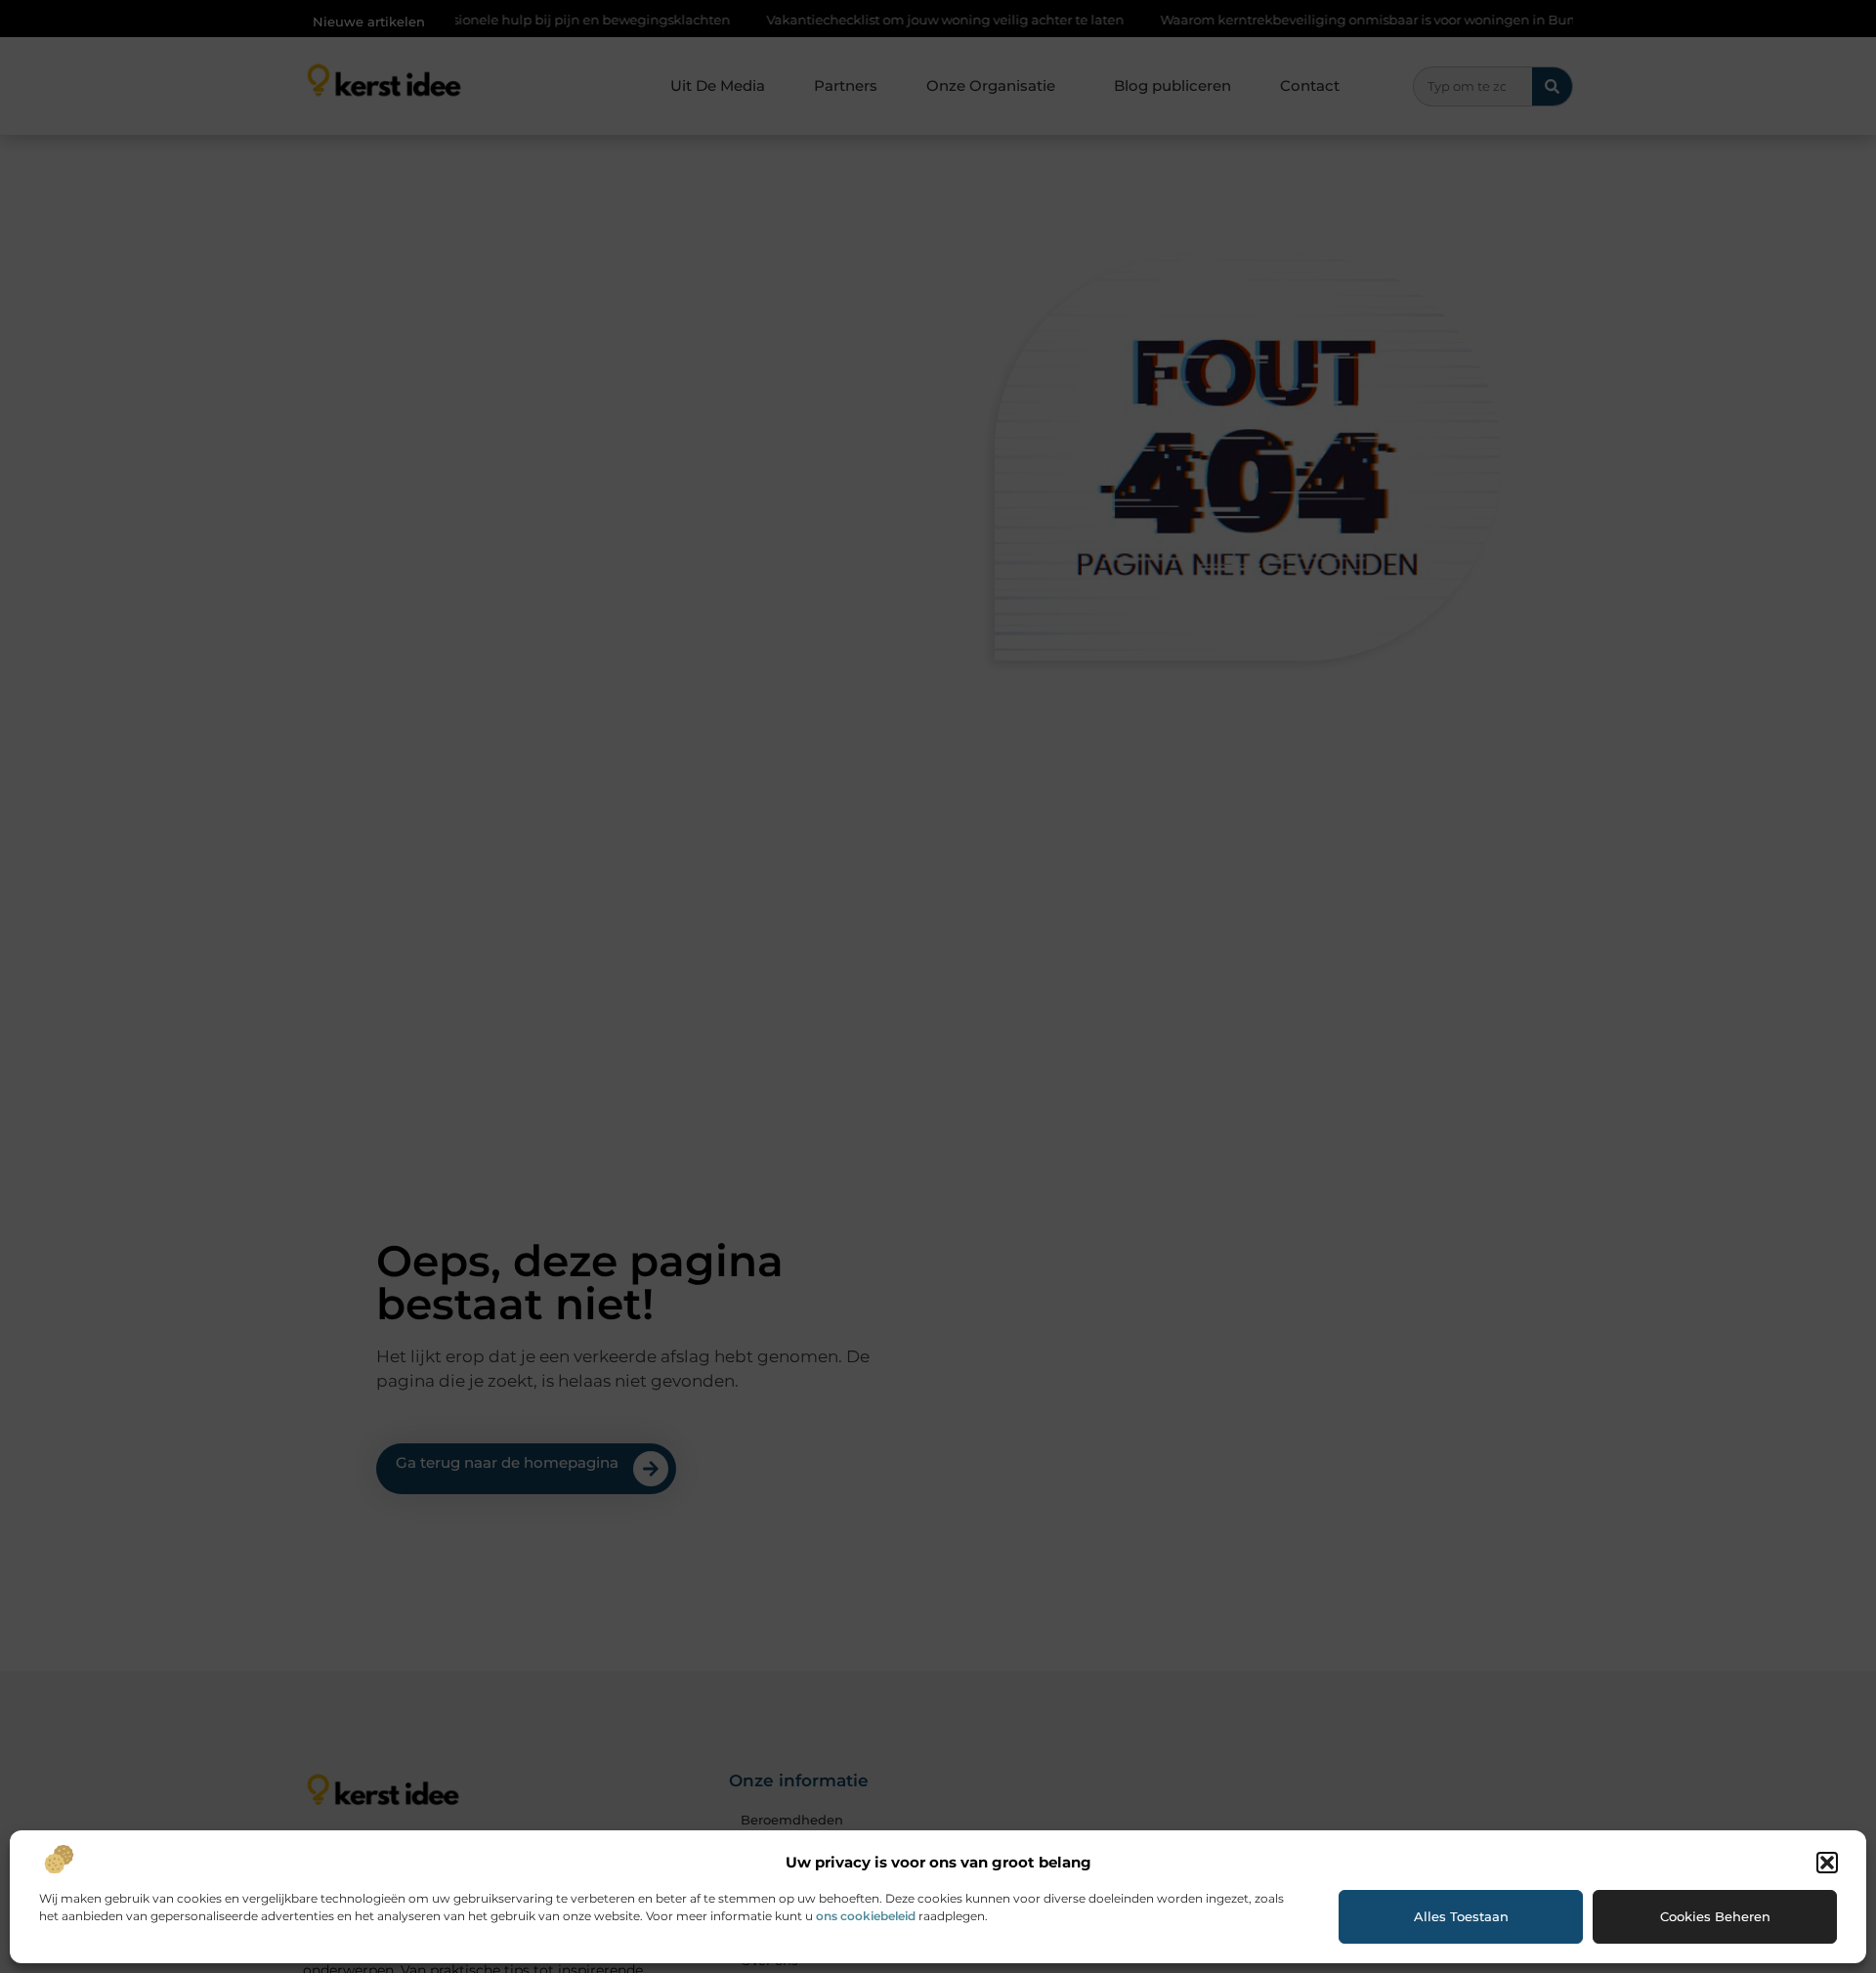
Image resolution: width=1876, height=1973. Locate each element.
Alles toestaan (1461, 1916)
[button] (1827, 1863)
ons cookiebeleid (866, 1916)
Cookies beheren (1715, 1916)
